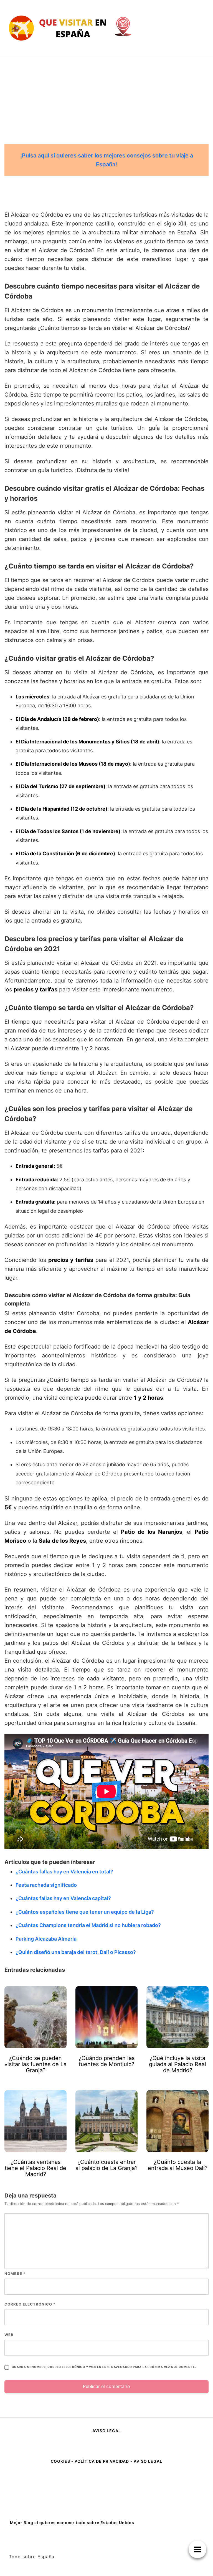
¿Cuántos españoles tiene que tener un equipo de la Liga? (85, 1912)
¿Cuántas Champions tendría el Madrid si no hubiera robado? (88, 1925)
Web (9, 2335)
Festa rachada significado (46, 1885)
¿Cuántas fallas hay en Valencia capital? (63, 1898)
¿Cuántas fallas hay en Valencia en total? (64, 1872)
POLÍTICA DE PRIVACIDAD (102, 2461)
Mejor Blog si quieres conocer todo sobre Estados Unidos (72, 2523)
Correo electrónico (30, 2304)
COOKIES (61, 2461)
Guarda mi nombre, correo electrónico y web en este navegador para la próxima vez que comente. (104, 2367)
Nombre (15, 2274)
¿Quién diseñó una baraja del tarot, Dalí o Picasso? (76, 1952)
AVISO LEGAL (107, 2431)
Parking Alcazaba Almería (46, 1939)
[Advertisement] (106, 98)
